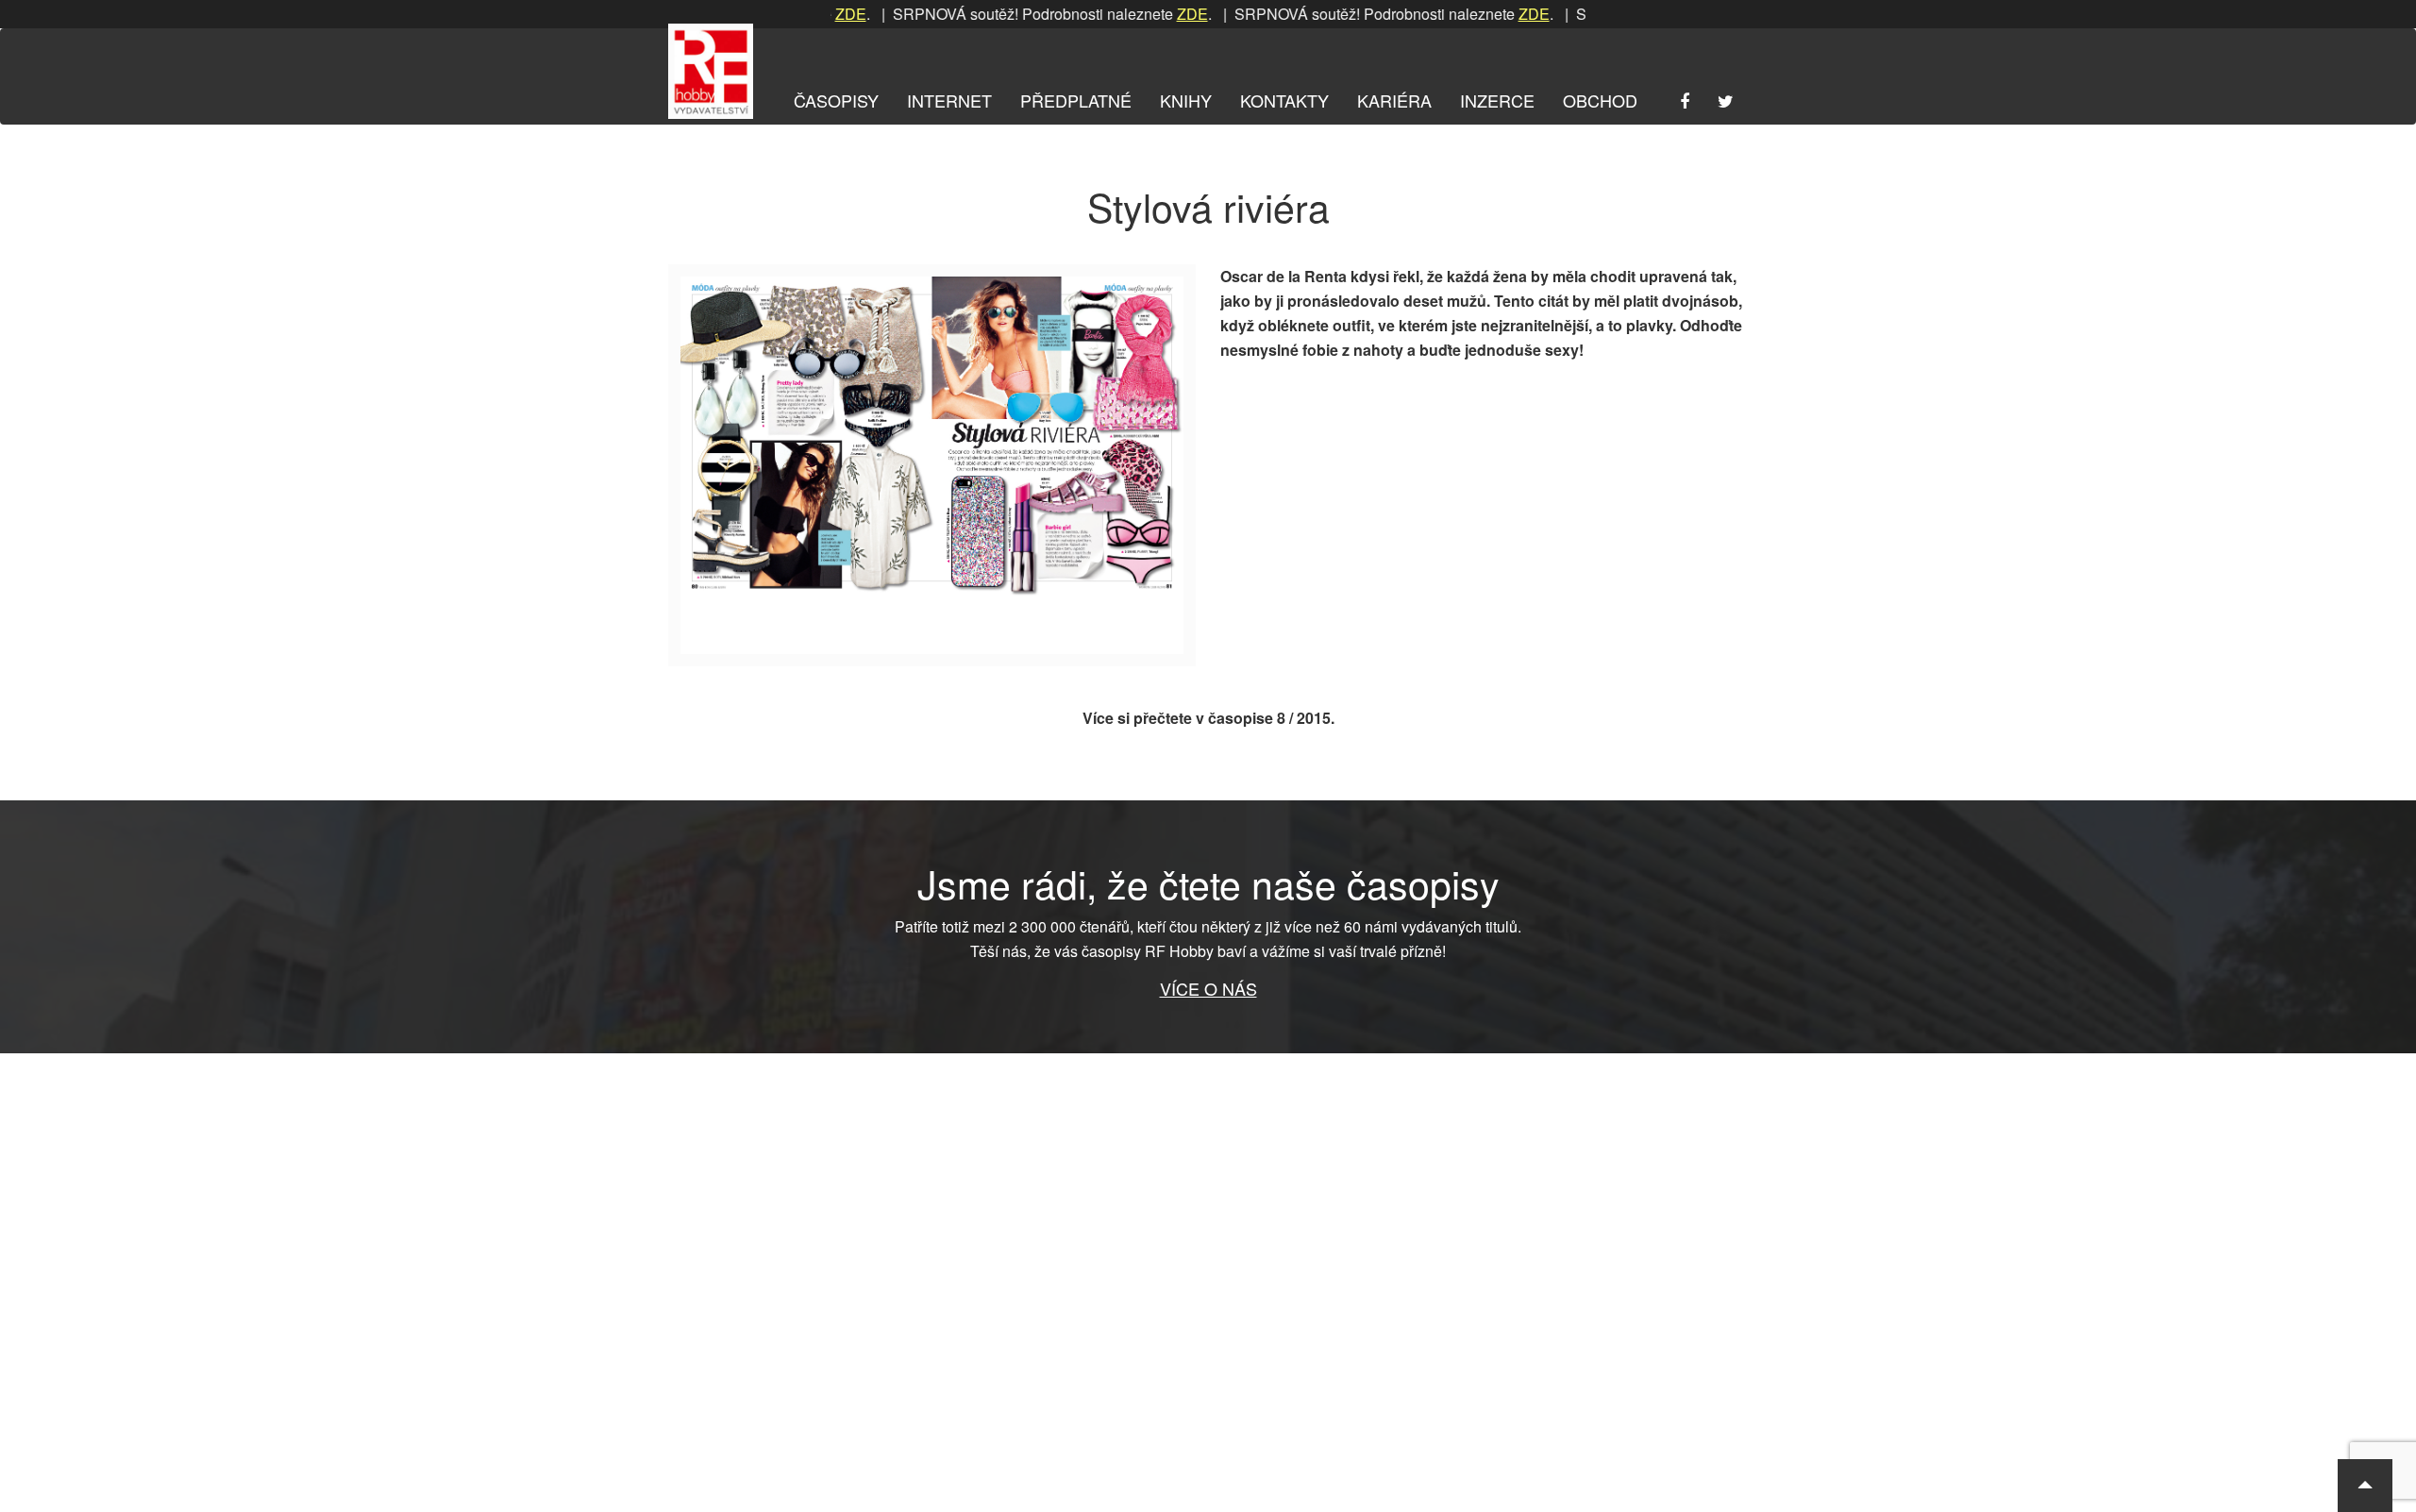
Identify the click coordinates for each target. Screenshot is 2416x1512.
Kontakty (1284, 100)
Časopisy (836, 100)
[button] (2365, 1486)
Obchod (1600, 100)
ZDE (1144, 14)
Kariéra (1394, 100)
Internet (949, 100)
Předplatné (1076, 100)
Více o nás (1208, 988)
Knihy (1186, 100)
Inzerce (1497, 100)
